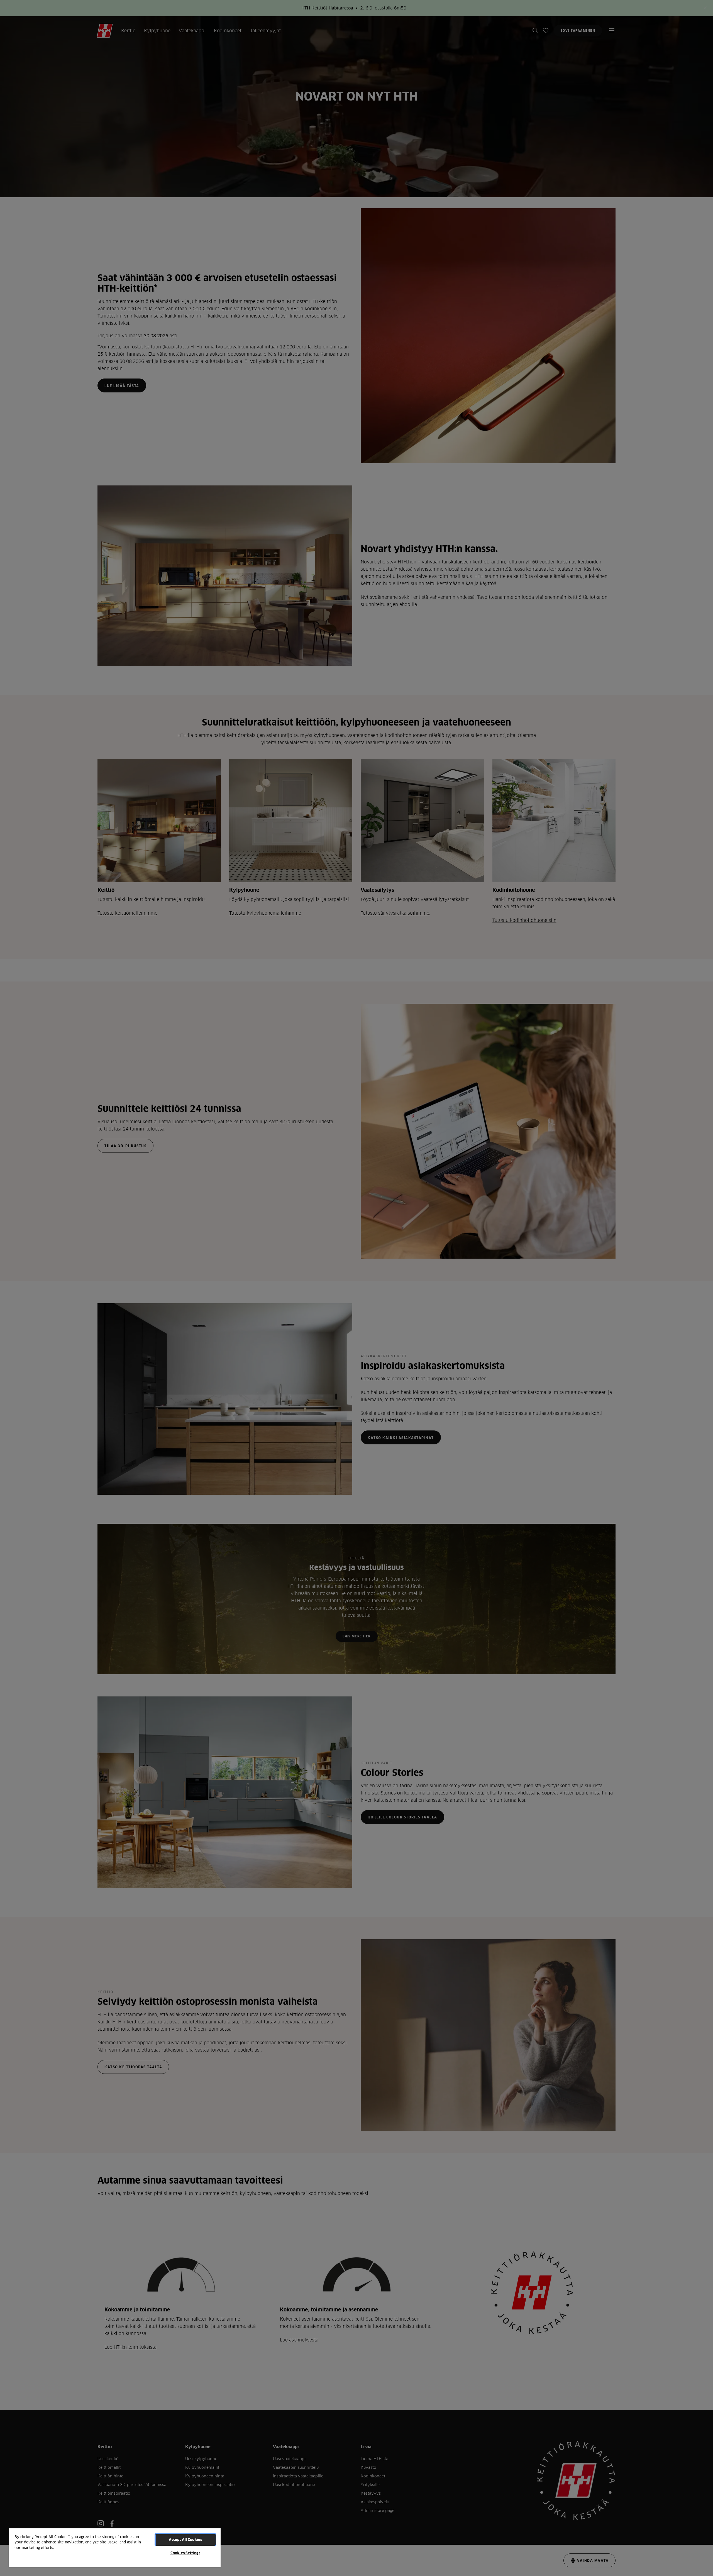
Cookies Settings (185, 2553)
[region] (115, 2547)
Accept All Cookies (185, 2540)
